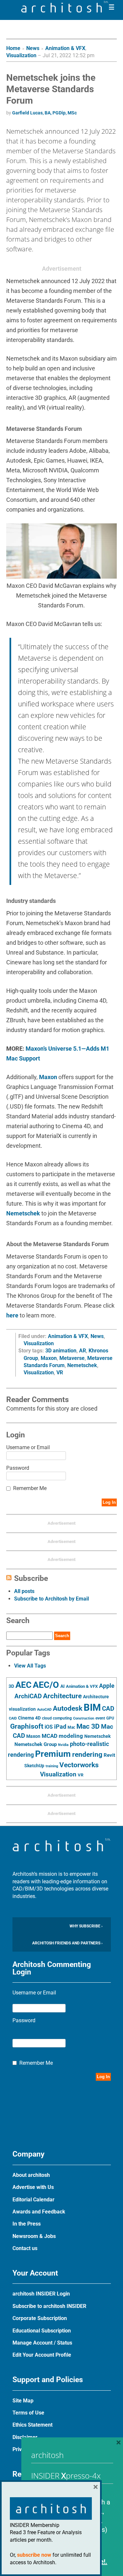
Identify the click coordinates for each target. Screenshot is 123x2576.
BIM (92, 1707)
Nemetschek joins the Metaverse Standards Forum (51, 89)
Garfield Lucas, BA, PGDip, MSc (44, 113)
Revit (109, 1755)
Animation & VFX (65, 48)
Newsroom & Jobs (34, 2236)
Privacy (21, 2449)
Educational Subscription (42, 2331)
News (33, 48)
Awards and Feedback (39, 2212)
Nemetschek (23, 1213)
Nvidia (63, 1745)
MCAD (50, 1736)
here (12, 1315)
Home (13, 48)
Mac (71, 1727)
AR (82, 1351)
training (52, 1766)
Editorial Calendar (33, 2200)
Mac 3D (88, 1726)
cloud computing (57, 1718)
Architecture (62, 1696)
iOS (49, 1727)
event (100, 1718)
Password (18, 1468)
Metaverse (72, 1358)
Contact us (25, 2248)
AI (62, 1686)
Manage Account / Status (42, 2343)
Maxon (48, 1077)
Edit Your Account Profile (42, 2355)
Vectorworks (79, 1765)
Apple (107, 1686)
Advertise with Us (33, 2187)
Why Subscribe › (86, 1926)
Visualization (21, 55)
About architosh (31, 2175)
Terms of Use (28, 2413)
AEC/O (46, 1685)
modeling (71, 1736)
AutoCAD (44, 1710)
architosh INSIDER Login (41, 2294)
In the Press (27, 2224)
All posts (24, 1591)
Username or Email (28, 1447)
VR (60, 1373)
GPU (110, 1718)
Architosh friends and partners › (67, 1943)
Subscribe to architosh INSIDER (49, 2306)
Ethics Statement (32, 2425)
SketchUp (34, 1766)
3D (11, 1686)
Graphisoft (27, 1726)
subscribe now (34, 2555)
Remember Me (30, 1488)
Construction (84, 1718)
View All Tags (30, 1666)
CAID (13, 1718)
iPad (60, 1727)
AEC (23, 1685)
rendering (87, 1754)
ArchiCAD (28, 1696)
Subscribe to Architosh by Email (51, 1599)
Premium (53, 1754)
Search (62, 1636)
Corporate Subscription (40, 2318)
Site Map (23, 2401)
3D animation (61, 1351)
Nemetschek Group (36, 1744)
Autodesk (68, 1708)
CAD (108, 1709)
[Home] (65, 11)
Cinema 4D (29, 1718)
